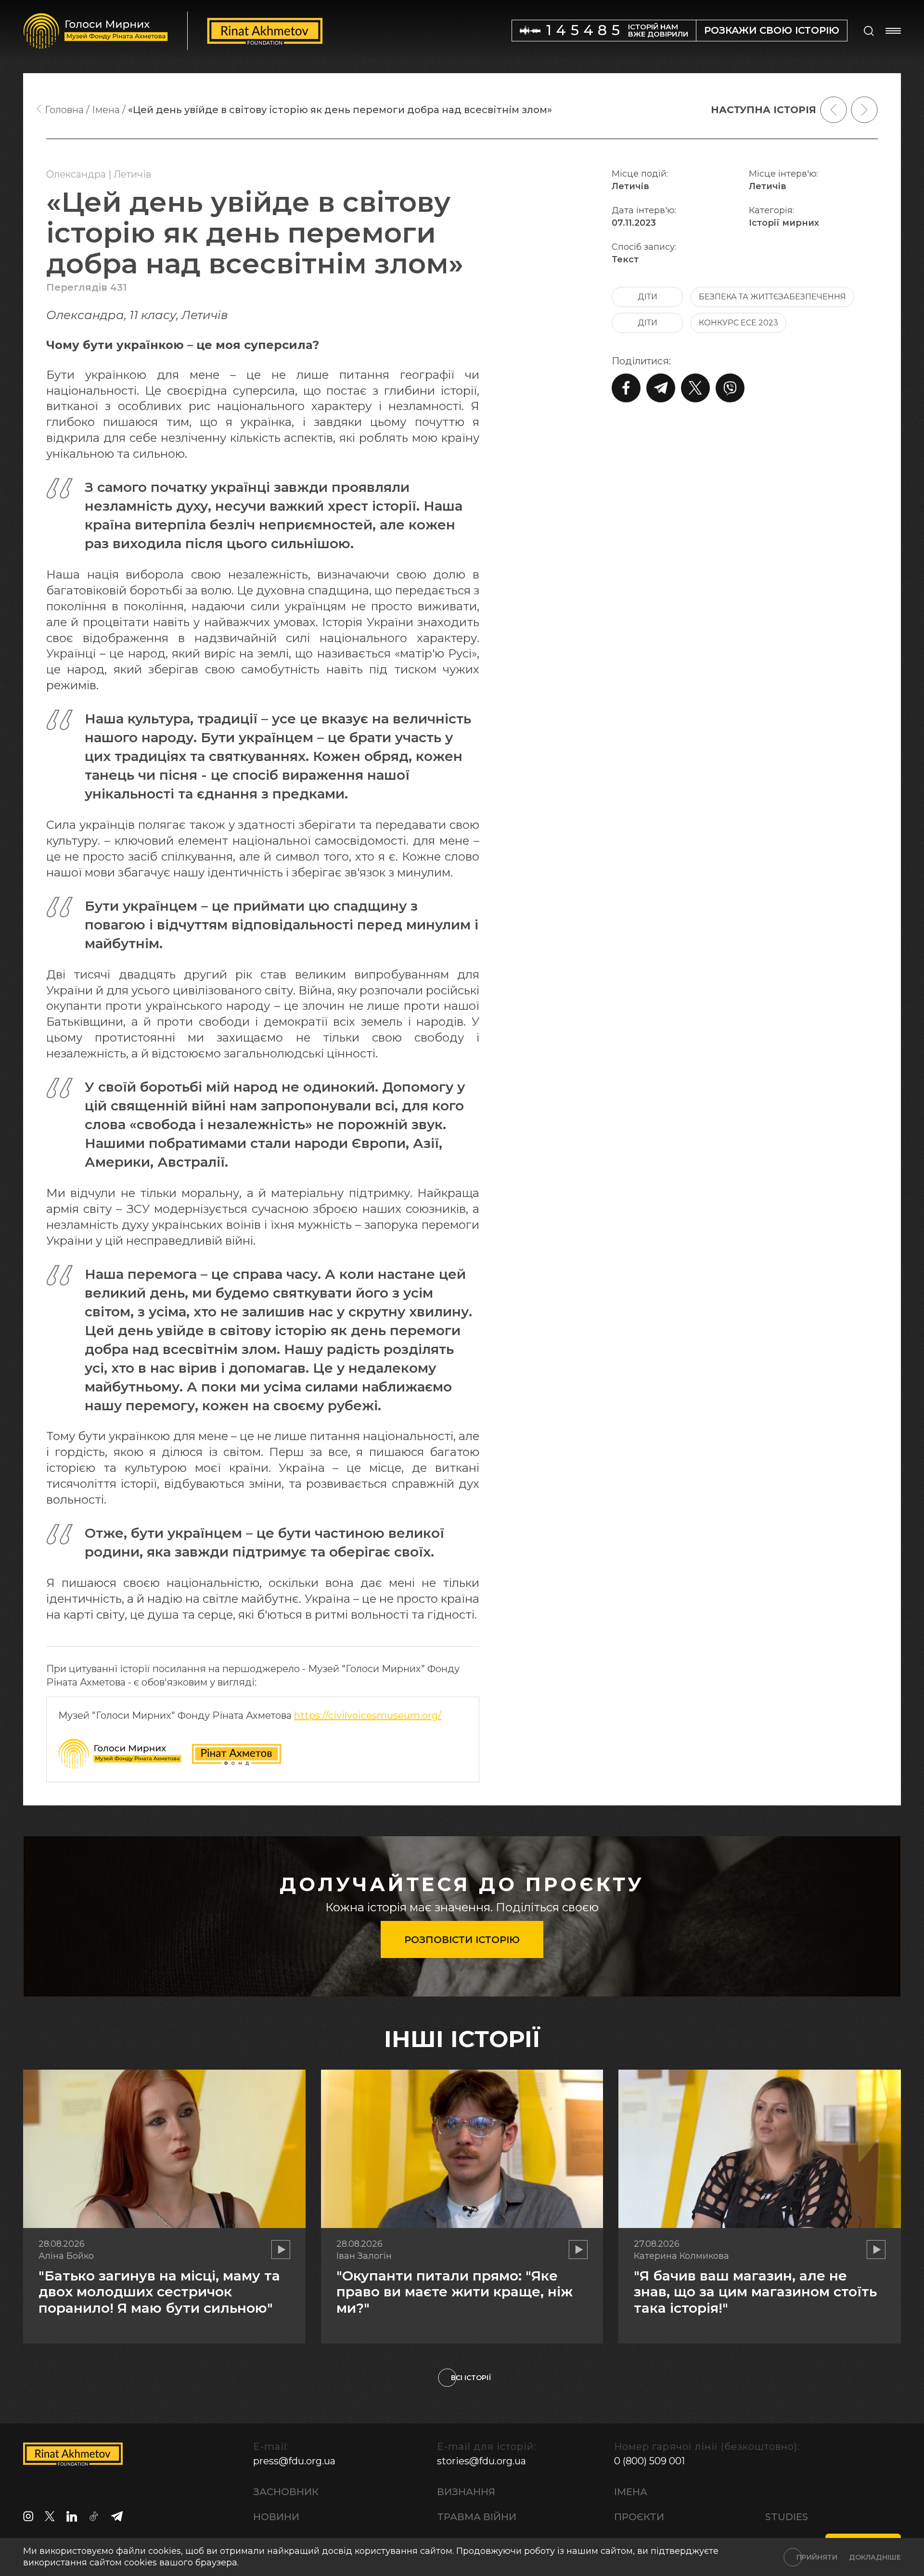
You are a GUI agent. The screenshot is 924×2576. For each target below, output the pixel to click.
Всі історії (471, 2378)
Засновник (286, 2492)
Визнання (466, 2492)
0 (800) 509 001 (649, 2461)
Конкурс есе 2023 (738, 323)
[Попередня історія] (834, 110)
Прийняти (817, 2557)
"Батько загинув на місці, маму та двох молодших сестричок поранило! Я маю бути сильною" (159, 2292)
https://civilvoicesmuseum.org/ (368, 1715)
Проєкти (639, 2517)
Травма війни (477, 2517)
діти (648, 297)
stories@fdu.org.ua (481, 2461)
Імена (631, 2492)
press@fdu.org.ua (294, 2461)
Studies (787, 2517)
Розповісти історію (462, 1940)
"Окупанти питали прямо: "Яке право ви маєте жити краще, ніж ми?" (455, 2292)
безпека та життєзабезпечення (772, 297)
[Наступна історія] (864, 110)
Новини (276, 2517)
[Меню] (893, 31)
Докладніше (875, 2557)
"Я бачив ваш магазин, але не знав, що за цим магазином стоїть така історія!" (755, 2292)
